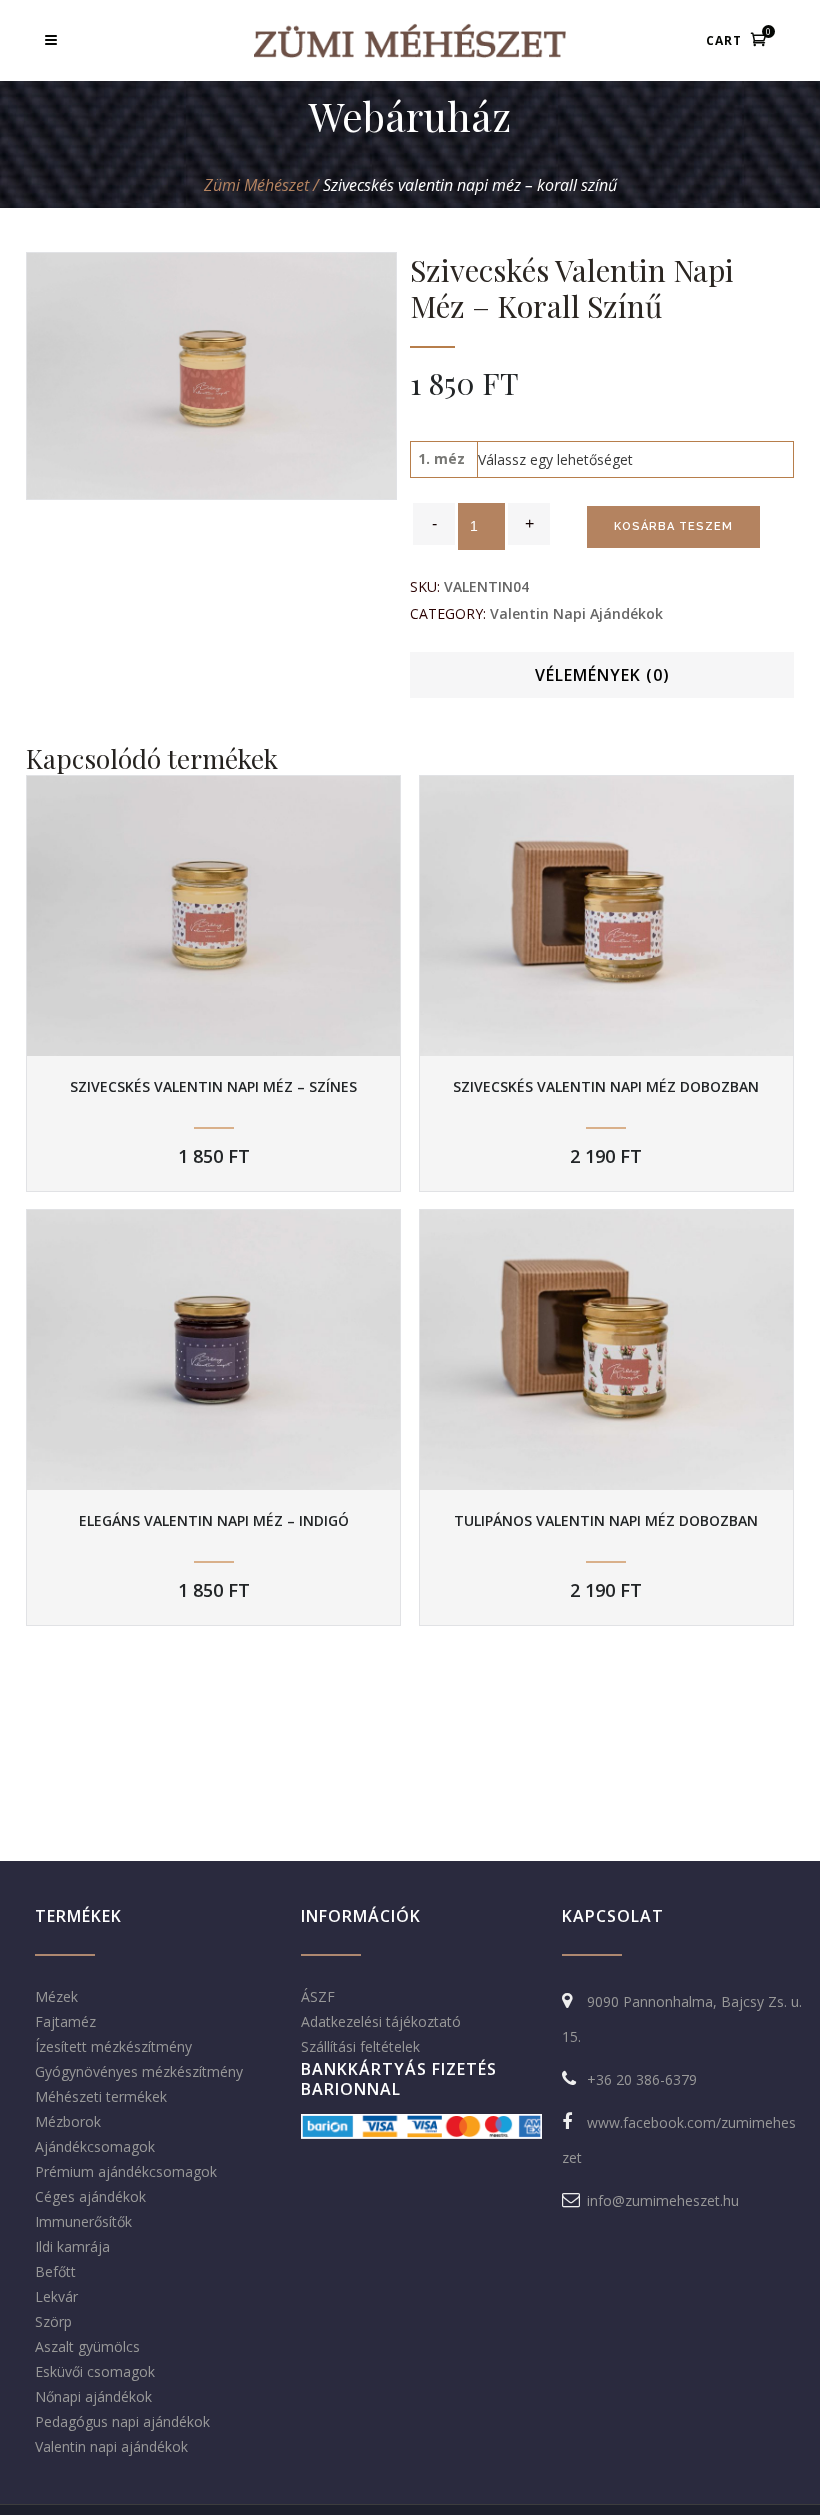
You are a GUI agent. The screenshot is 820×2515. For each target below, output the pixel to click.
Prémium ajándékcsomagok (126, 2171)
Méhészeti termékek (101, 2096)
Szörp (53, 2321)
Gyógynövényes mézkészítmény (139, 2071)
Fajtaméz (65, 2021)
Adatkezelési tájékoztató (381, 2021)
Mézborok (68, 2121)
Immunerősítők (83, 2221)
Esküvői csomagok (95, 2371)
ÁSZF (318, 1996)
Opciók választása (214, 916)
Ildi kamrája (72, 2246)
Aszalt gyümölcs (87, 2346)
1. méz (441, 458)
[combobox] (555, 459)
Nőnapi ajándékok (93, 2396)
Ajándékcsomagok (95, 2146)
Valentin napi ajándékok (576, 613)
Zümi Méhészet (256, 185)
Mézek (56, 1996)
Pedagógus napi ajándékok (122, 2421)
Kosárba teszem (673, 526)
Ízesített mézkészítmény (113, 2046)
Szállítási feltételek (360, 2046)
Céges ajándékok (90, 2196)
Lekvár (56, 2296)
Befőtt (55, 2271)
